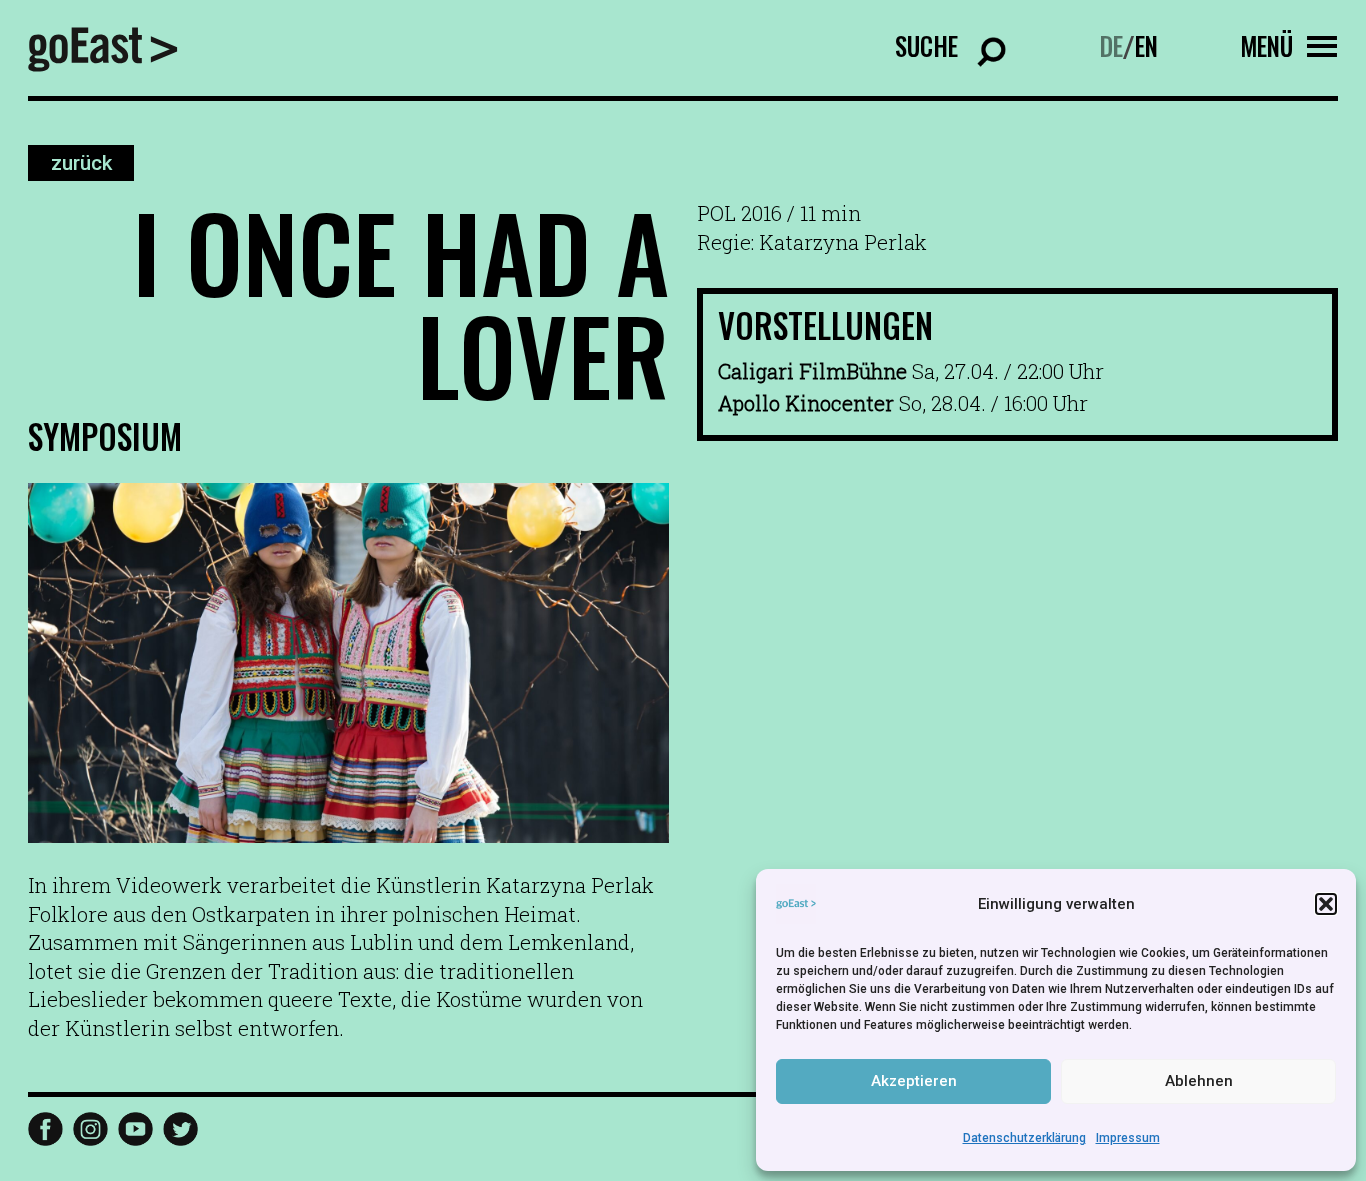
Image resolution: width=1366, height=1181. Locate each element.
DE (1111, 46)
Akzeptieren (914, 1081)
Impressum (1128, 1138)
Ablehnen (1199, 1081)
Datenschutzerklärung (1024, 1138)
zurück (81, 163)
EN (1146, 46)
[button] (1326, 904)
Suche (926, 46)
